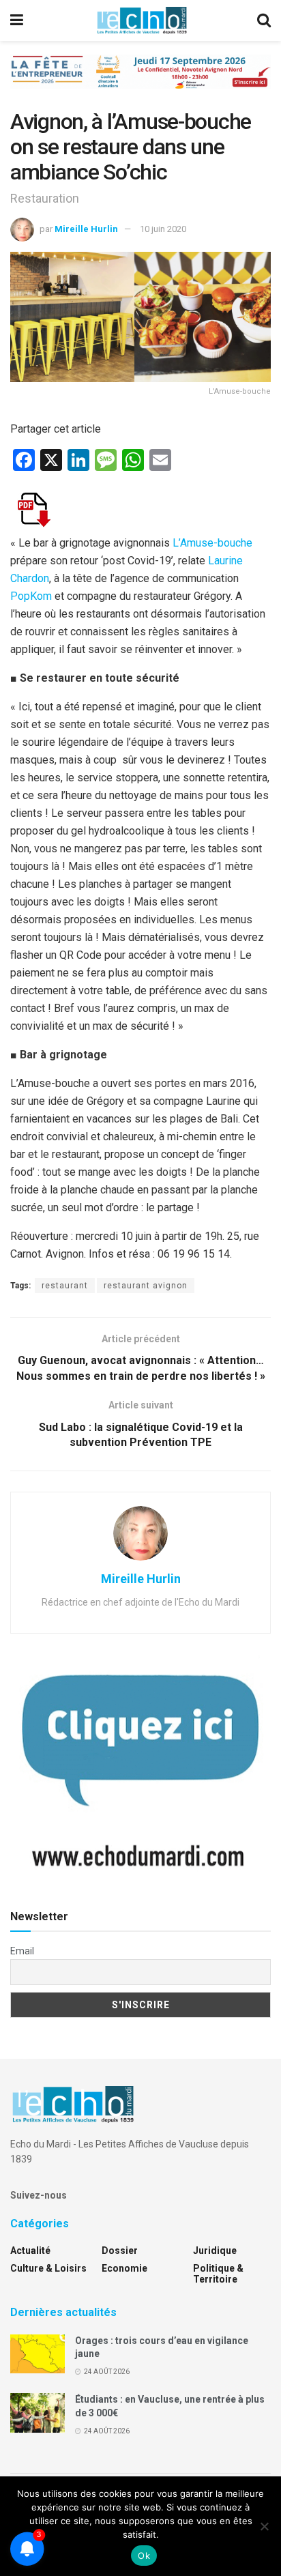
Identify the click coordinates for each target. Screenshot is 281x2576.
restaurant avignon (146, 1286)
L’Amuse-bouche (212, 543)
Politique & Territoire (218, 2274)
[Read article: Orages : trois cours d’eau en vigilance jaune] (38, 2354)
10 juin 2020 (163, 229)
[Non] (264, 2526)
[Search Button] (264, 20)
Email (22, 1951)
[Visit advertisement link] (140, 82)
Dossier (120, 2251)
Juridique (215, 2251)
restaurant (65, 1286)
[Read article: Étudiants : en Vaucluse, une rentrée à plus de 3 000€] (38, 2413)
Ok (144, 2556)
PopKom (31, 596)
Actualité (30, 2251)
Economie (124, 2268)
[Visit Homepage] (142, 20)
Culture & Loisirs (48, 2268)
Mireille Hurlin (86, 229)
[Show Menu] (17, 20)
